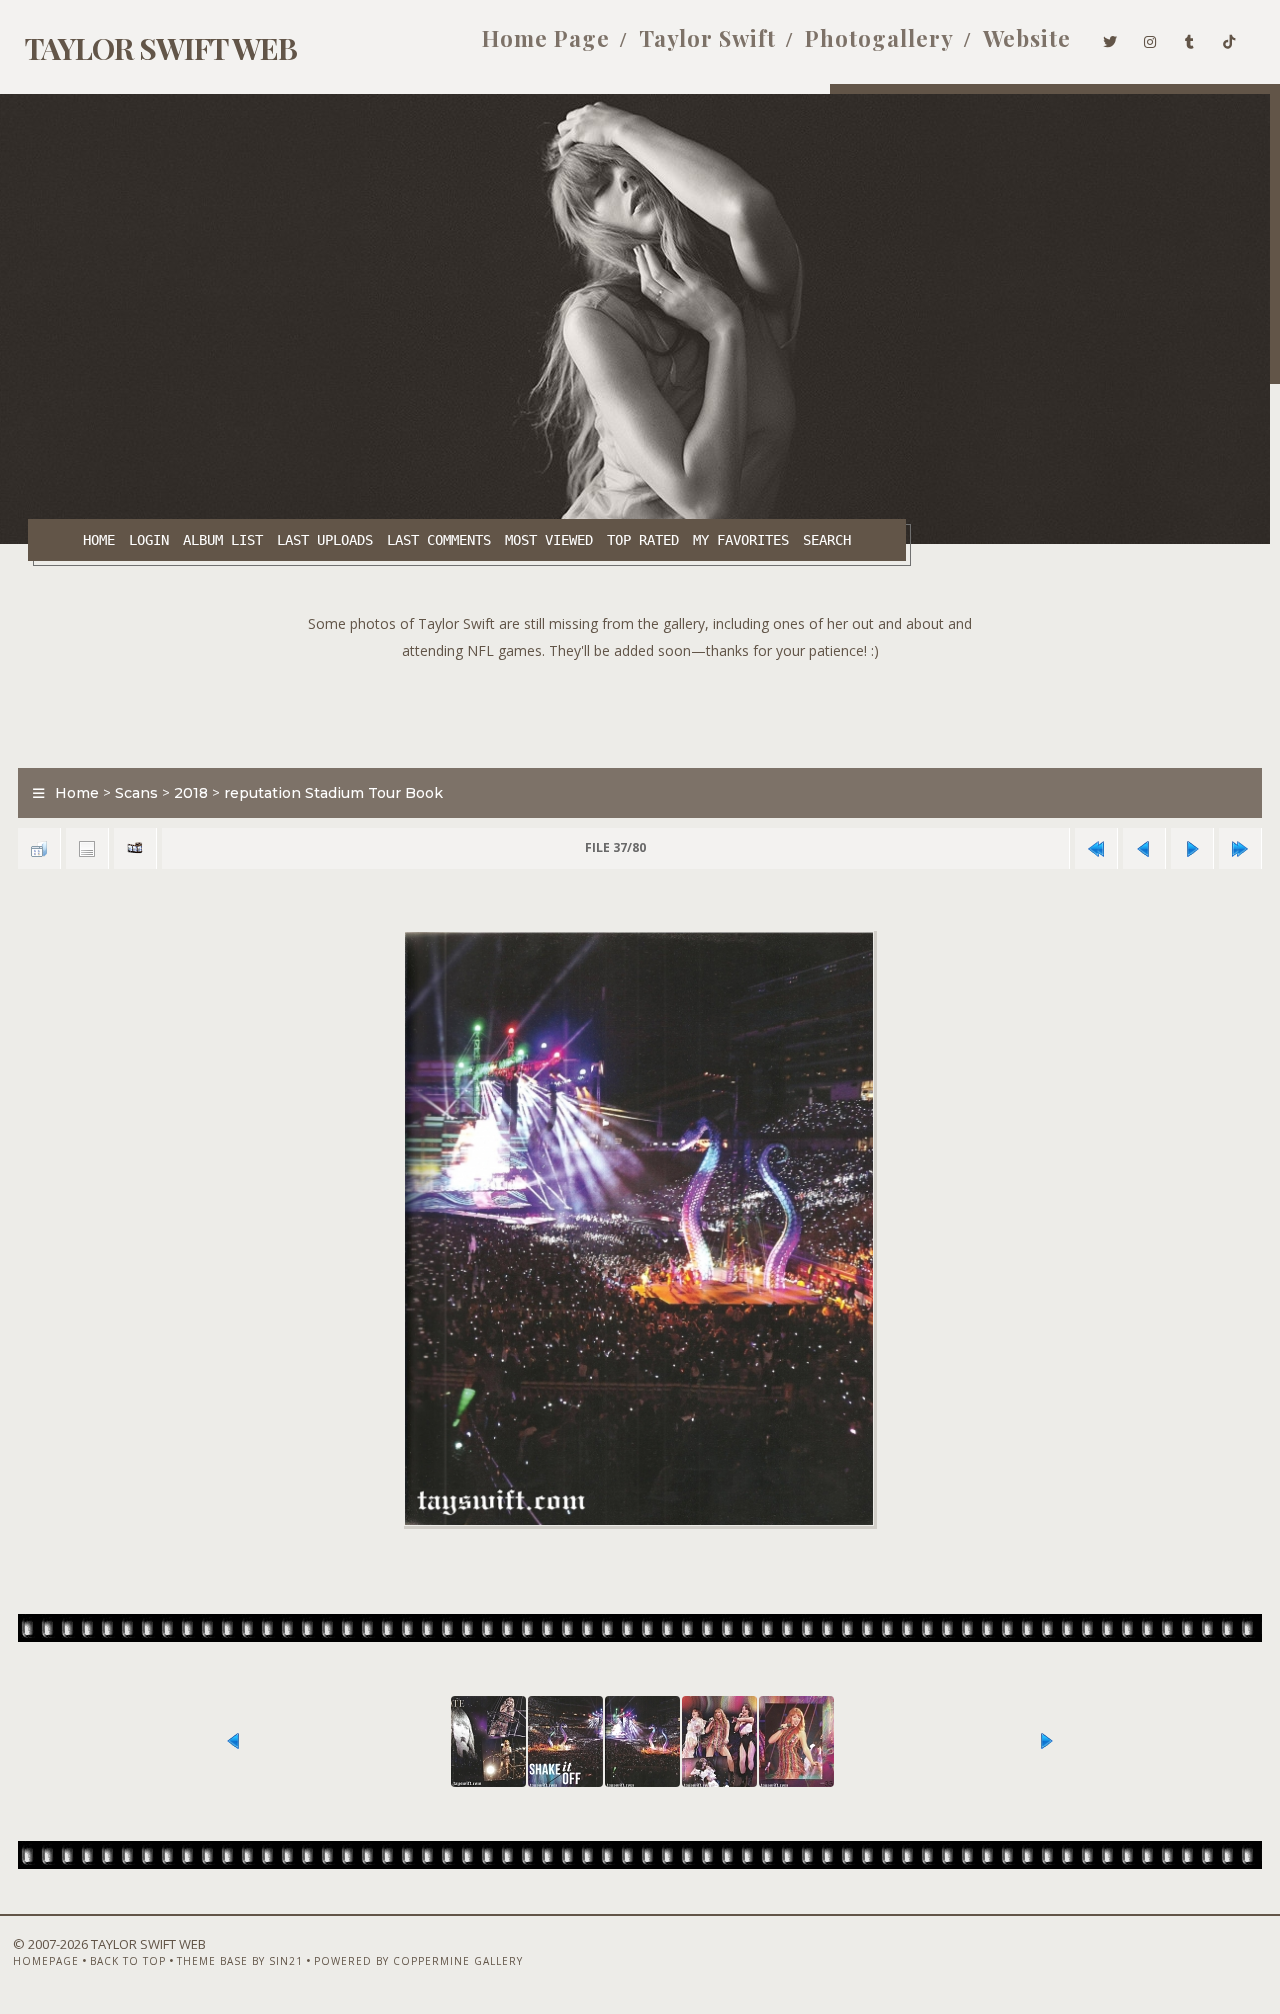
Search (827, 540)
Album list (223, 540)
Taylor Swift (707, 38)
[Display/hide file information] (87, 848)
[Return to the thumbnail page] (39, 848)
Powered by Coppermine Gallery (418, 1961)
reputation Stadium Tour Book (333, 793)
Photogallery (879, 38)
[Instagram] (1150, 38)
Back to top (128, 1961)
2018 (191, 793)
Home (99, 540)
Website (1027, 38)
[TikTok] (1229, 38)
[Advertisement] (640, 709)
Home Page (546, 38)
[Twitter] (1110, 38)
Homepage (46, 1961)
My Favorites (741, 540)
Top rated (643, 540)
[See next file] (1192, 848)
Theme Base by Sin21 (240, 1961)
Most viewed (549, 540)
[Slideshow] (135, 848)
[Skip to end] (1240, 848)
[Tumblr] (1190, 38)
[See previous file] (1144, 848)
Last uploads (325, 540)
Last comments (439, 540)
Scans (136, 793)
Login (149, 540)
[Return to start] (1096, 848)
